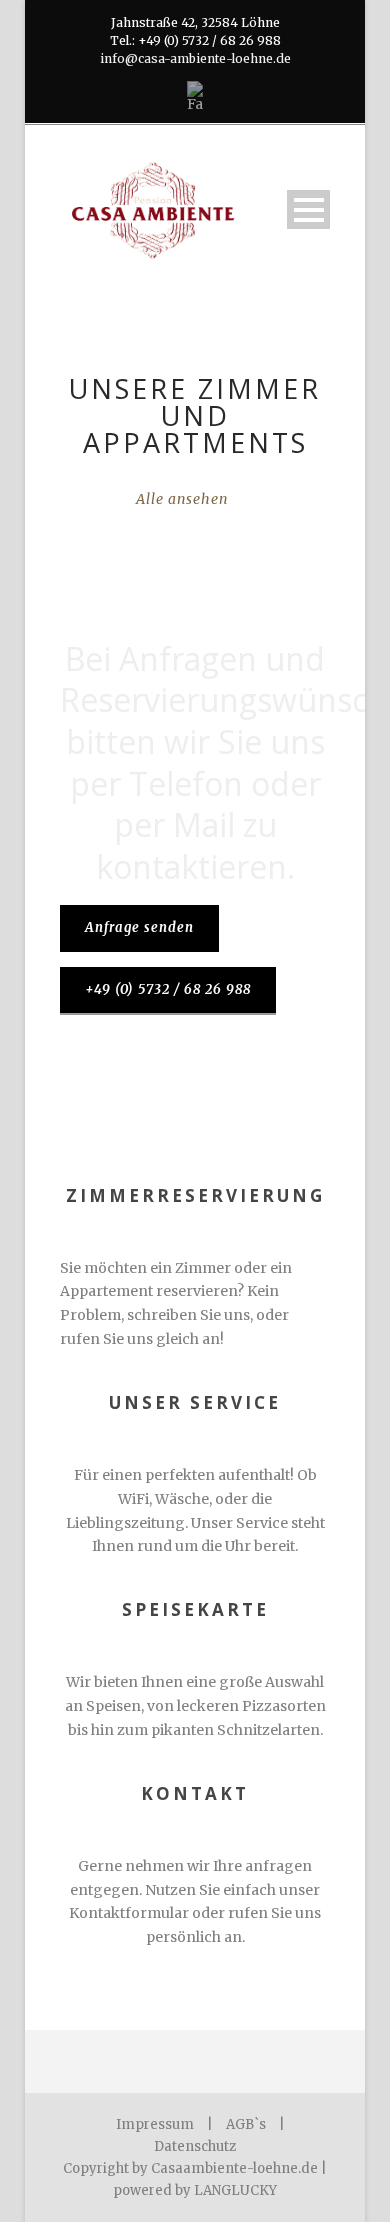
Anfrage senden (139, 927)
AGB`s (246, 2124)
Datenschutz (195, 2146)
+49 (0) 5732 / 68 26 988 (168, 989)
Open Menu (308, 209)
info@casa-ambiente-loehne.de (195, 58)
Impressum (155, 2124)
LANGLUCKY (235, 2190)
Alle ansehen (182, 499)
